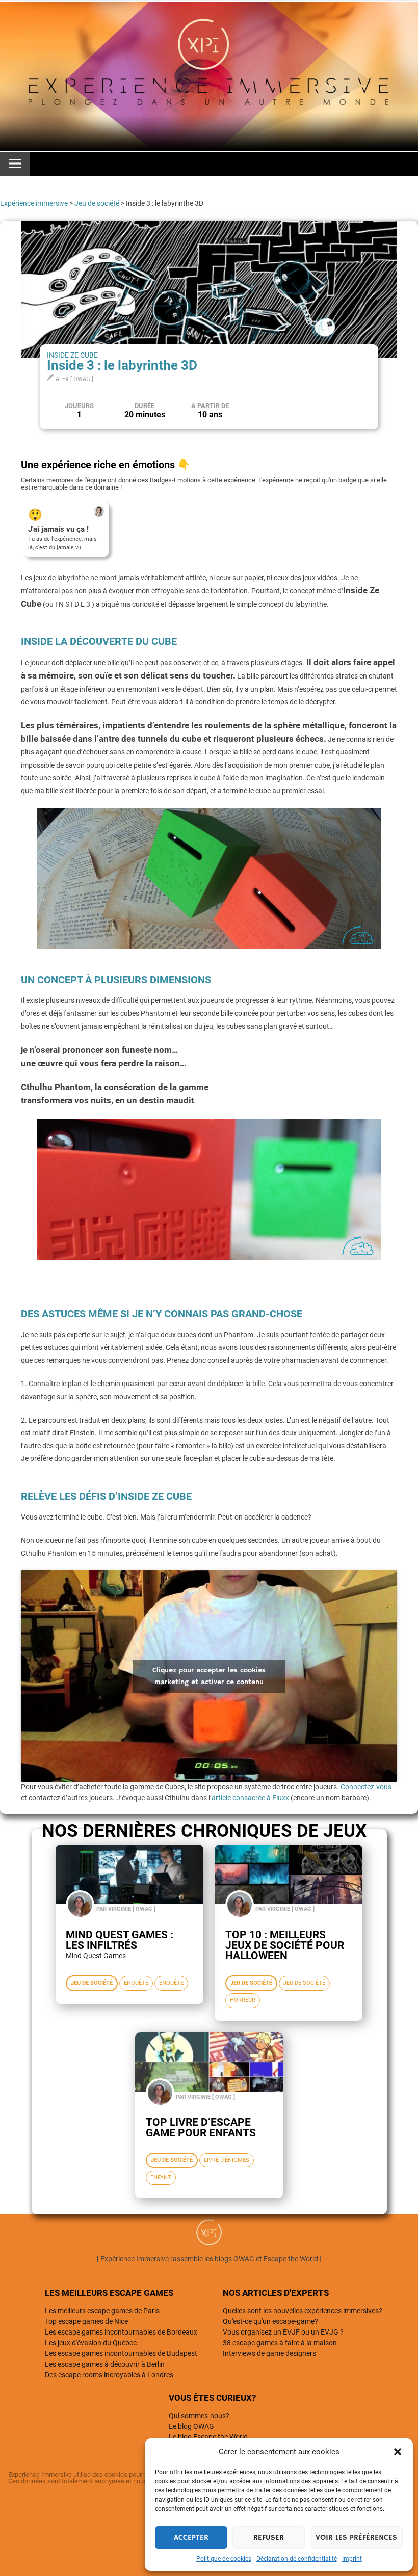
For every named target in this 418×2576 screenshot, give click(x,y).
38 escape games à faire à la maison (280, 2343)
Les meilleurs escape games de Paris (102, 2311)
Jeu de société (97, 203)
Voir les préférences (356, 2538)
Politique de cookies (224, 2559)
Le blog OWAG (191, 2426)
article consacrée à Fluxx (250, 1798)
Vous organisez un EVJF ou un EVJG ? (283, 2332)
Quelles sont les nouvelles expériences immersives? (303, 2311)
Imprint (352, 2559)
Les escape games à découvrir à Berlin (105, 2364)
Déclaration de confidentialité (297, 2559)
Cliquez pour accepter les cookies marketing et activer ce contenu (209, 1676)
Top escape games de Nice (86, 2321)
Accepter (191, 2538)
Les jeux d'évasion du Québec (91, 2343)
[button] (398, 2452)
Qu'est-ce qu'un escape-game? (270, 2321)
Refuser (269, 2538)
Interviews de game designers (269, 2353)
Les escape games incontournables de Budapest (121, 2353)
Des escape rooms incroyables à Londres (109, 2375)
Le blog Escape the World (208, 2437)
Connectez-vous (366, 1787)
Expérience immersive (34, 203)
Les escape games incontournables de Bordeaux (121, 2332)
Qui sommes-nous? (199, 2416)
